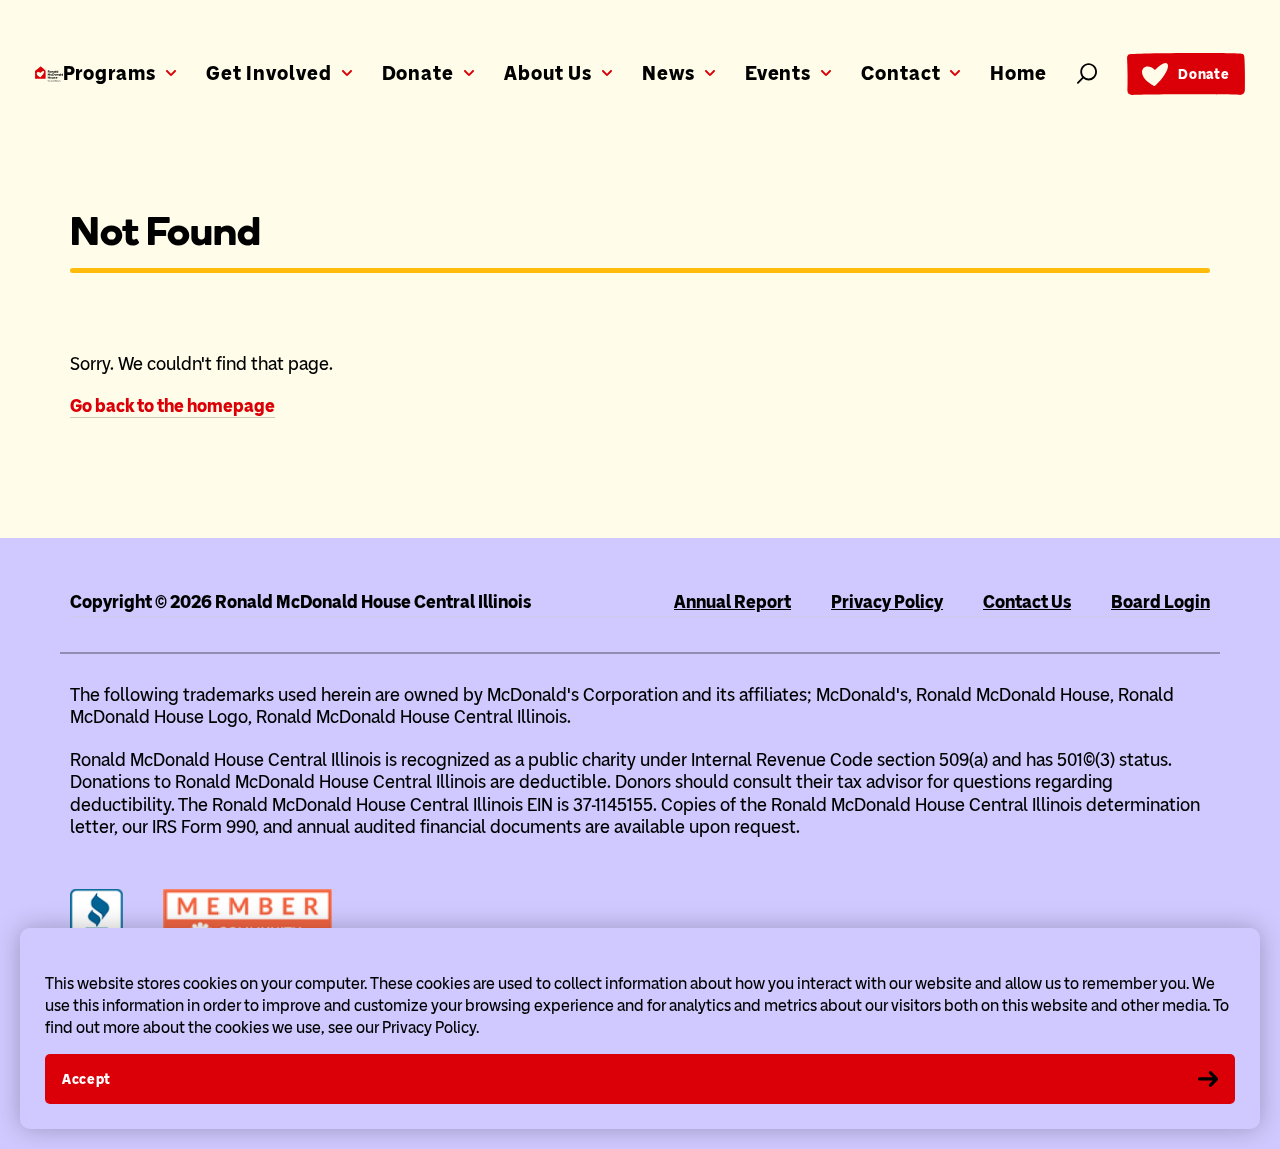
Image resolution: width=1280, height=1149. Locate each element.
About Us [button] (548, 73)
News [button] (668, 73)
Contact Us (1027, 602)
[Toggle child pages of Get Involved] (347, 68)
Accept (86, 1079)
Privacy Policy (887, 602)
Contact (900, 73)
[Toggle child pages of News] (710, 68)
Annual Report (732, 602)
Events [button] (778, 73)
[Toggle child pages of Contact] (955, 68)
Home (1018, 73)
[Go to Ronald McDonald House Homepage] (49, 74)
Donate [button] (418, 73)
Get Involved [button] (269, 73)
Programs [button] (109, 73)
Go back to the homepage (172, 406)
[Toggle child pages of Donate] (469, 68)
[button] (1087, 73)
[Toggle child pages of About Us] (607, 68)
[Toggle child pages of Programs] (171, 68)
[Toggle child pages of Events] (826, 68)
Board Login (1160, 602)
